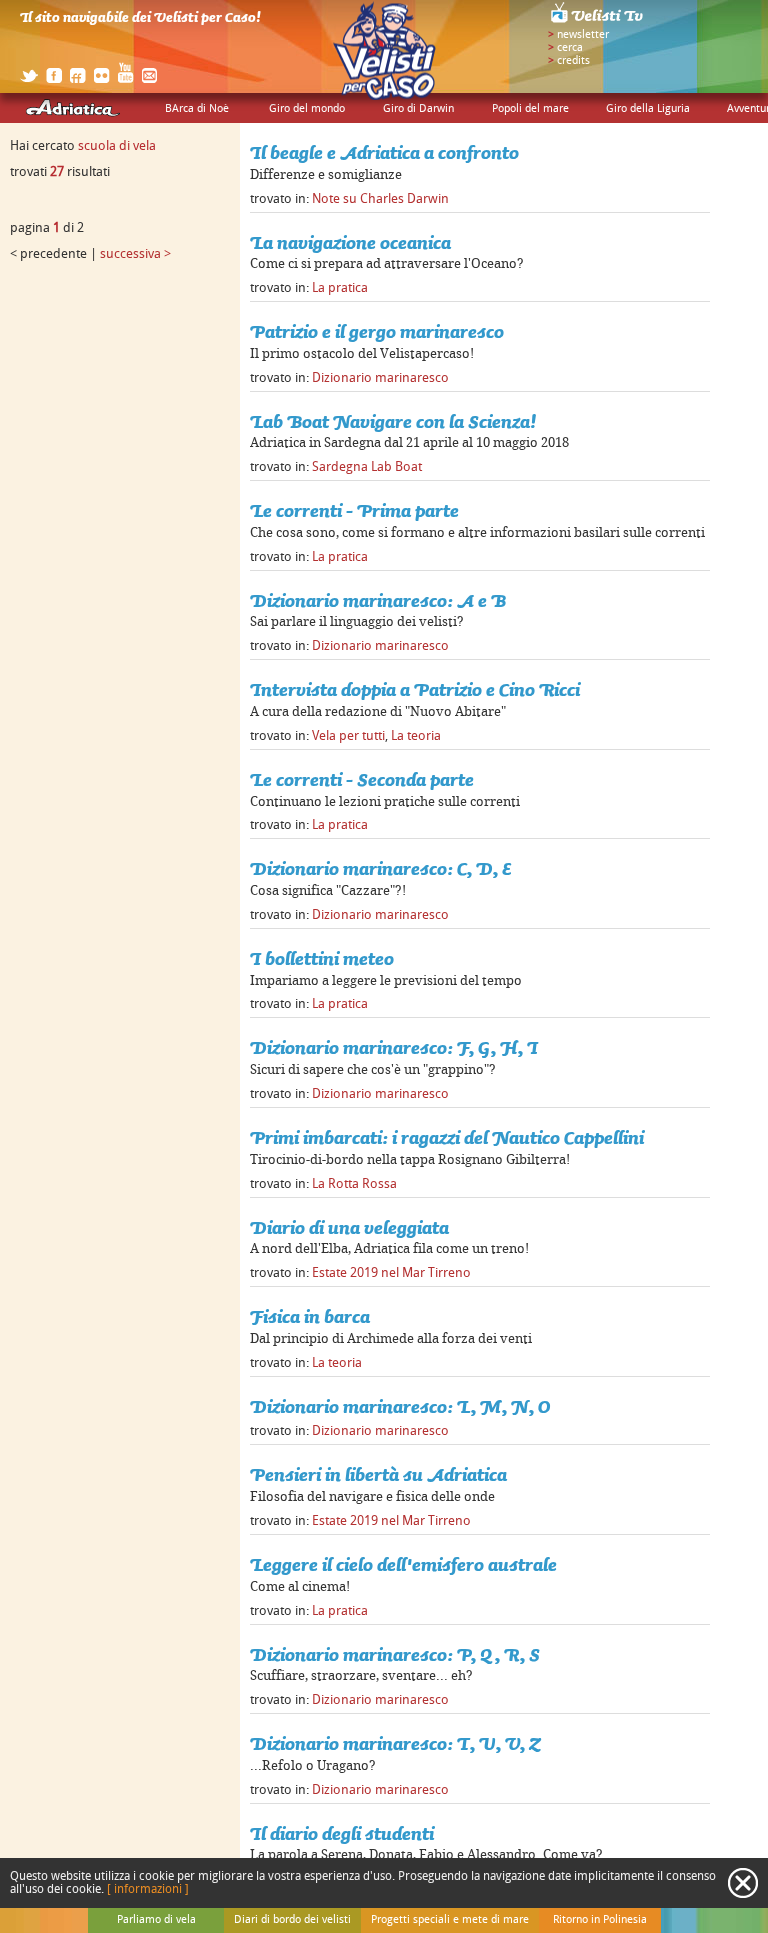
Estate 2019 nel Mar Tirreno (391, 1273)
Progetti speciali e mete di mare (450, 1920)
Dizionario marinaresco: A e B (378, 600)
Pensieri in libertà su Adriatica (378, 1474)
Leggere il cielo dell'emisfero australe (403, 1564)
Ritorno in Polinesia (600, 1920)
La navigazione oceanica (350, 242)
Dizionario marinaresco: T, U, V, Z (395, 1743)
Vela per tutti (348, 736)
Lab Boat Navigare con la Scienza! (393, 421)
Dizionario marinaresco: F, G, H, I (394, 1047)
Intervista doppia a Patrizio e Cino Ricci (415, 689)
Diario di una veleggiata (349, 1227)
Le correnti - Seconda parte (362, 779)
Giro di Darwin (418, 109)
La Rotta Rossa (354, 1184)
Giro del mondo (307, 109)
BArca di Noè (197, 109)
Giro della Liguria (648, 109)
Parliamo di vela (156, 1920)
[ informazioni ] (148, 1889)
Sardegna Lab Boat (367, 467)
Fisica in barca (310, 1316)
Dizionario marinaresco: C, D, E (381, 868)
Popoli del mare (530, 109)
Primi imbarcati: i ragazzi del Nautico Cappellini (447, 1137)
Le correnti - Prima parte (354, 510)
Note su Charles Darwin (380, 199)
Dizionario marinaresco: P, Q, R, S (395, 1654)
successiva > (135, 254)
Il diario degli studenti (342, 1833)
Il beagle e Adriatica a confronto (384, 152)
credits (573, 61)
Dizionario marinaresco (380, 378)
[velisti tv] (598, 22)
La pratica (340, 288)
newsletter (583, 35)
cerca (570, 48)
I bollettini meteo (322, 958)
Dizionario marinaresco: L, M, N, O (400, 1406)
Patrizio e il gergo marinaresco (377, 331)
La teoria (416, 736)
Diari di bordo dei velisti (292, 1920)
